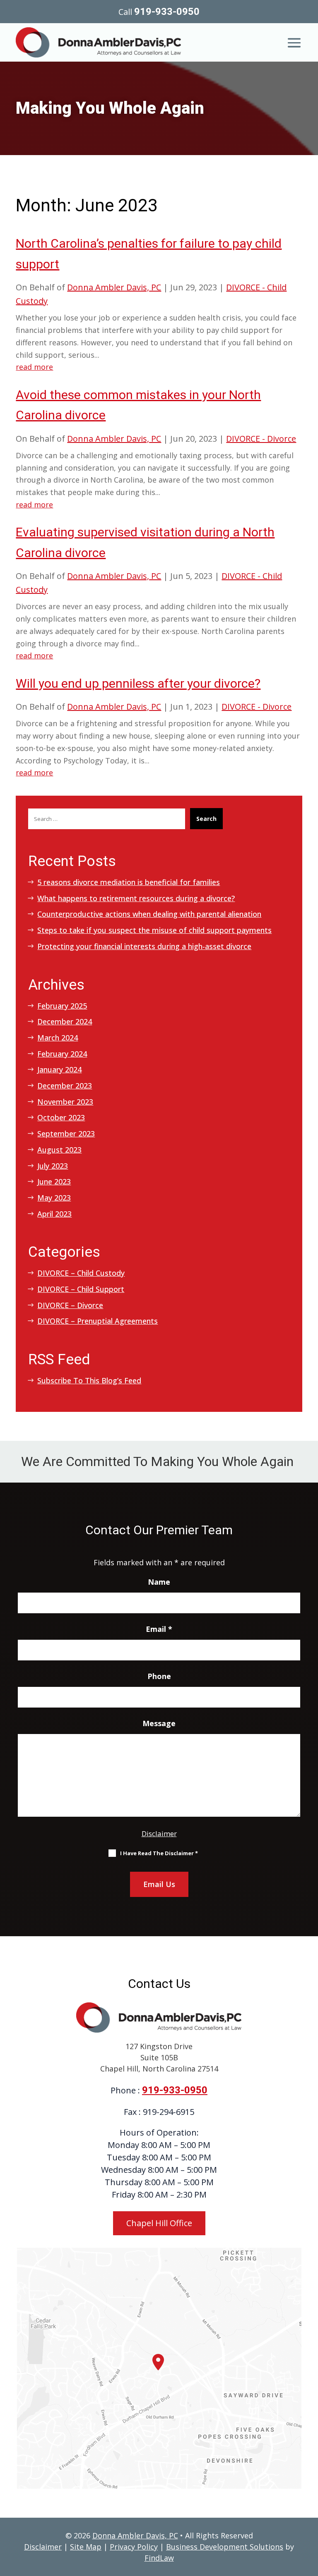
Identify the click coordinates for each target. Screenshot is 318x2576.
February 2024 (62, 1054)
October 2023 (61, 1117)
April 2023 (54, 1214)
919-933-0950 (167, 12)
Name (159, 1582)
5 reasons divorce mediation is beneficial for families (129, 882)
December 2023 (65, 1086)
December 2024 (65, 1021)
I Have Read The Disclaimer (159, 1853)
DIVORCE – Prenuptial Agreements (98, 1321)
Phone (159, 1676)
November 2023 (65, 1102)
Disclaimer (159, 1833)
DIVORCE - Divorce (261, 439)
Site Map (86, 2547)
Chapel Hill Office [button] (159, 2223)
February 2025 (62, 1006)
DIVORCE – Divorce (70, 1305)
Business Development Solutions (225, 2547)
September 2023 (66, 1134)
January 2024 (59, 1069)
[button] (294, 41)
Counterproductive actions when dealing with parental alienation (149, 914)
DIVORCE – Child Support (81, 1289)
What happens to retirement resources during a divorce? (136, 898)
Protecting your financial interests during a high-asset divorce (144, 946)
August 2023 (59, 1150)
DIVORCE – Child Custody (81, 1273)
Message (159, 1723)
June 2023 (54, 1182)
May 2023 (54, 1198)
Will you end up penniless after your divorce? (138, 683)
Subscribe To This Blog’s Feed (89, 1380)
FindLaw (159, 2558)
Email (159, 1629)
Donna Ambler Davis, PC (114, 287)
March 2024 (58, 1038)
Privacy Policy (134, 2547)
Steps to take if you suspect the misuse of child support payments (154, 930)
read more (34, 367)
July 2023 (53, 1166)
